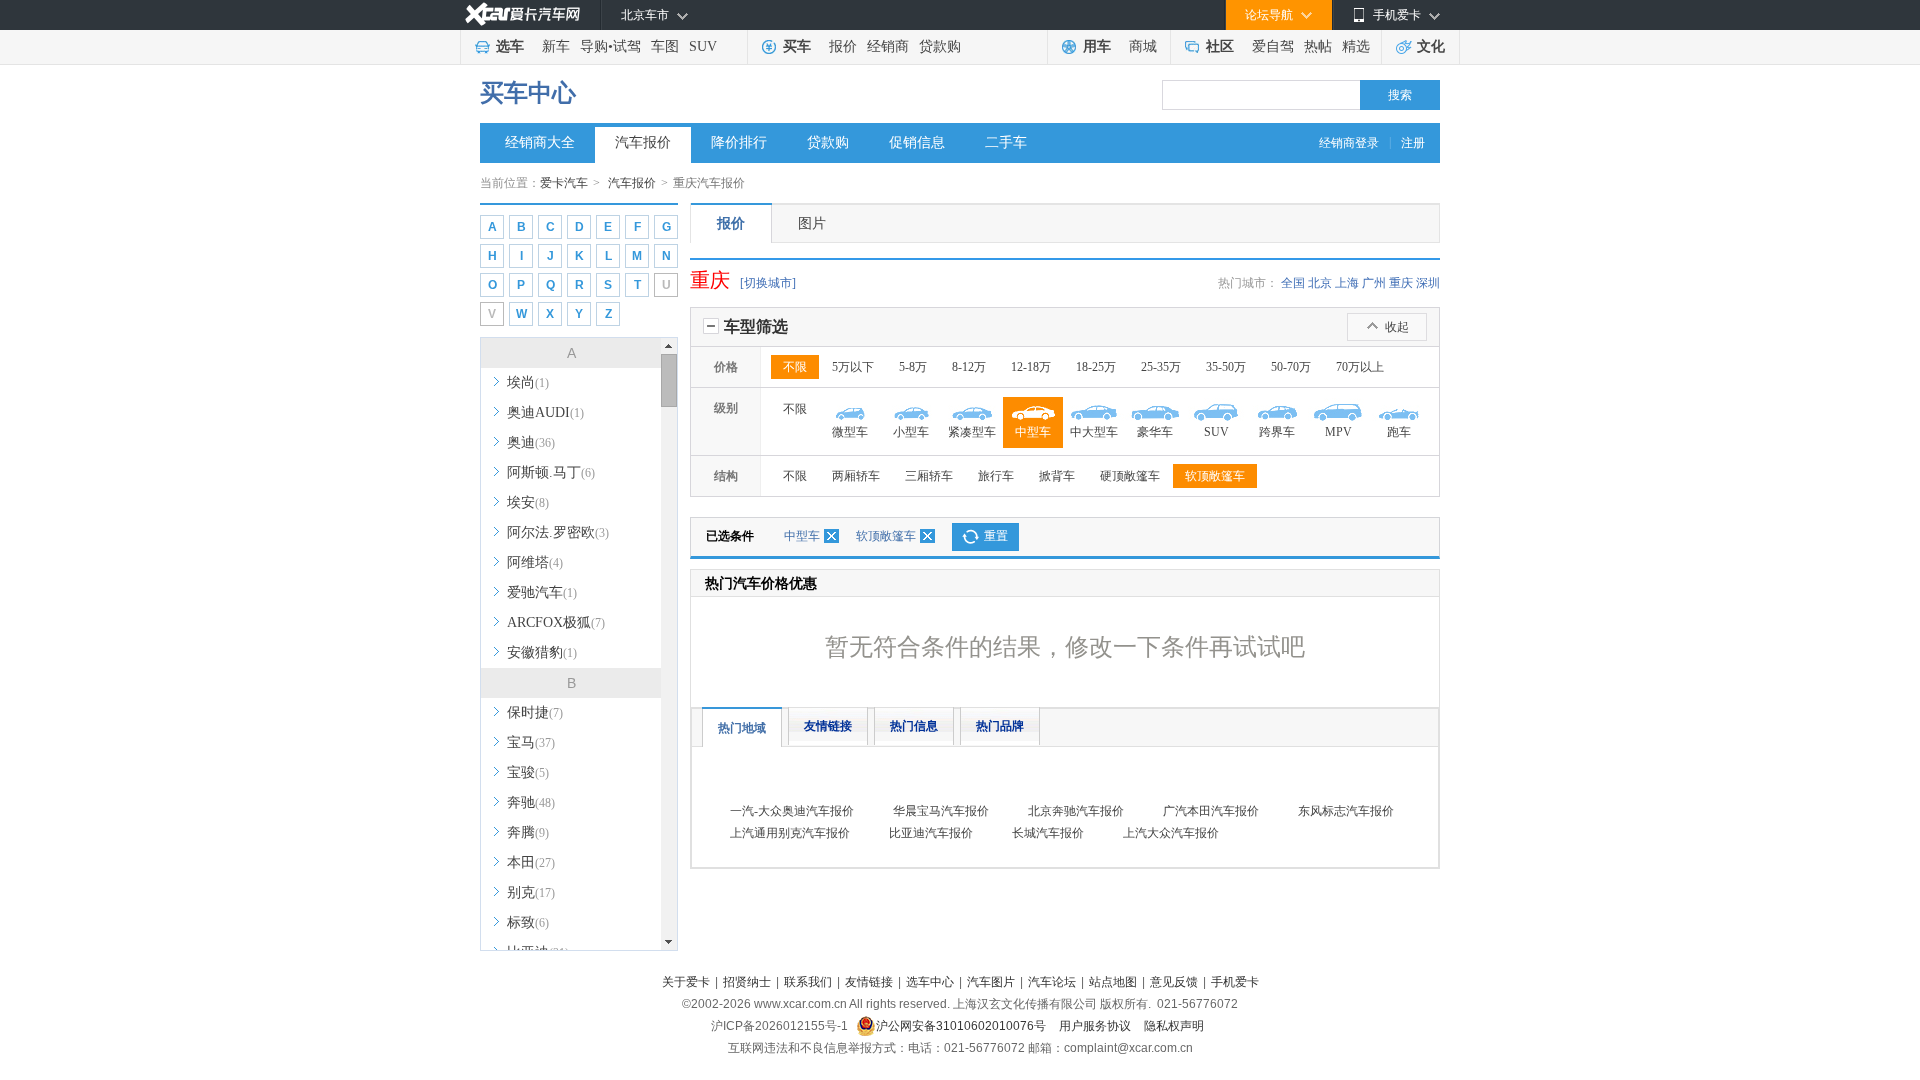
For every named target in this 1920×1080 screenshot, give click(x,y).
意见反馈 (1174, 982)
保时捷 (535, 712)
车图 (665, 46)
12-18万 (1031, 367)
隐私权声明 (1174, 1026)
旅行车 (996, 476)
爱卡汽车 (564, 183)
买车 (797, 46)
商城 (1143, 46)
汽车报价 (643, 142)
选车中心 (930, 982)
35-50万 (1226, 367)
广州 (1374, 283)
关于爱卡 (686, 982)
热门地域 (742, 728)
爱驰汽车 (542, 592)
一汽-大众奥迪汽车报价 (792, 811)
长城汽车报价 (1048, 833)
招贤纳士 (747, 982)
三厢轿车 (929, 476)
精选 (1356, 46)
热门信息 (914, 726)
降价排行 (739, 142)
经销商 (888, 46)
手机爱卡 (1235, 982)
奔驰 (531, 802)
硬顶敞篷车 (1130, 476)
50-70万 (1291, 367)
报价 (843, 46)
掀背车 (1057, 476)
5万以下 (853, 367)
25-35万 (1161, 367)
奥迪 (531, 442)
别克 (531, 892)
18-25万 (1096, 367)
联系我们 (808, 982)
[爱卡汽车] (522, 14)
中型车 (802, 536)
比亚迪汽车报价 (931, 833)
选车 (510, 46)
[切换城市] (768, 283)
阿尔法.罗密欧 (558, 532)
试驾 (627, 46)
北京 (1320, 283)
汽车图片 (991, 982)
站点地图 (1113, 982)
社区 (1220, 46)
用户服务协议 (1096, 1026)
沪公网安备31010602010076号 (962, 1026)
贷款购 (940, 46)
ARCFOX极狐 (556, 622)
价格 (726, 367)
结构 (726, 476)
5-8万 (913, 367)
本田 (531, 862)
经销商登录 (1349, 143)
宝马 (531, 742)
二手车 (1006, 142)
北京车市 (645, 15)
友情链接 (828, 726)
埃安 (528, 502)
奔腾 (528, 832)
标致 (528, 922)
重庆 (1401, 283)
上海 (1347, 283)
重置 (996, 536)
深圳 (1428, 283)
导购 (594, 46)
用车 (1097, 46)
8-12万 (969, 367)
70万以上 (1360, 367)
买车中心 (528, 93)
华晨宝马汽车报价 (941, 811)
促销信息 (917, 142)
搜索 (1400, 95)
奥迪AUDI (545, 412)
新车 (556, 46)
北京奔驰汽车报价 (1076, 811)
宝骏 (528, 772)
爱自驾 (1273, 46)
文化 (1431, 46)
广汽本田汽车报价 (1211, 811)
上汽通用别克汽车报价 (790, 833)
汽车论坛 (1052, 982)
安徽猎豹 (542, 652)
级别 (726, 408)
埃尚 (528, 382)
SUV (703, 46)
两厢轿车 (856, 476)
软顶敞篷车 (1215, 476)
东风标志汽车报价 (1346, 811)
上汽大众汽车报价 (1171, 833)
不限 (795, 367)
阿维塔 (535, 562)
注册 (1413, 143)
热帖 (1318, 46)
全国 (1293, 283)
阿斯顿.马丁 (551, 472)
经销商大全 (540, 142)
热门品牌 (1000, 726)
